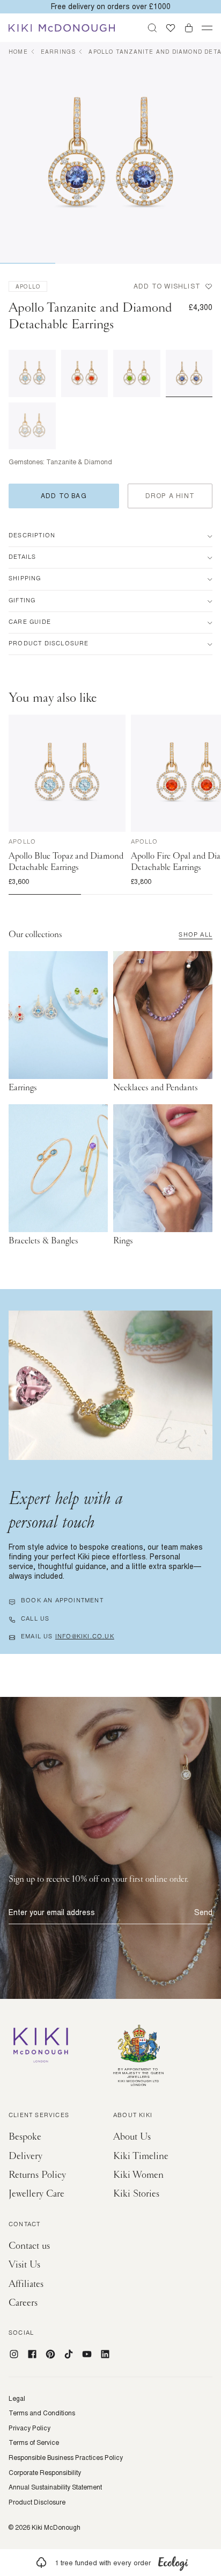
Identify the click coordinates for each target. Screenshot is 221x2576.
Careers (23, 2303)
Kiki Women (138, 2175)
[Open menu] (207, 28)
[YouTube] (87, 2354)
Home (18, 52)
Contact (24, 2225)
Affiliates (26, 2284)
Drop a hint (170, 496)
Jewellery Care (36, 2194)
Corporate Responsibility (45, 2473)
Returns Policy (37, 2175)
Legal (17, 2399)
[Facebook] (32, 2354)
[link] (110, 2563)
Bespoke (25, 2137)
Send (203, 1912)
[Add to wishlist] (117, 723)
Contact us (29, 2246)
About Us (132, 2137)
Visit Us (24, 2265)
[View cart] (189, 28)
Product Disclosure (37, 2502)
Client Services (39, 2116)
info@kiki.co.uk (85, 1637)
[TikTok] (69, 2354)
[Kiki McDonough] (62, 28)
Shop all (196, 936)
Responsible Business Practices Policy (66, 2458)
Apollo (28, 286)
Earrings (58, 52)
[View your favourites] (171, 28)
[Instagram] (14, 2354)
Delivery (25, 2156)
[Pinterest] (50, 2354)
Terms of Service (34, 2443)
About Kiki (133, 2116)
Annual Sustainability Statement (55, 2487)
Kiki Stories (136, 2194)
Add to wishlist (167, 286)
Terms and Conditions (42, 2413)
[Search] (152, 28)
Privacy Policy (30, 2428)
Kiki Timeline (141, 2156)
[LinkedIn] (105, 2354)
